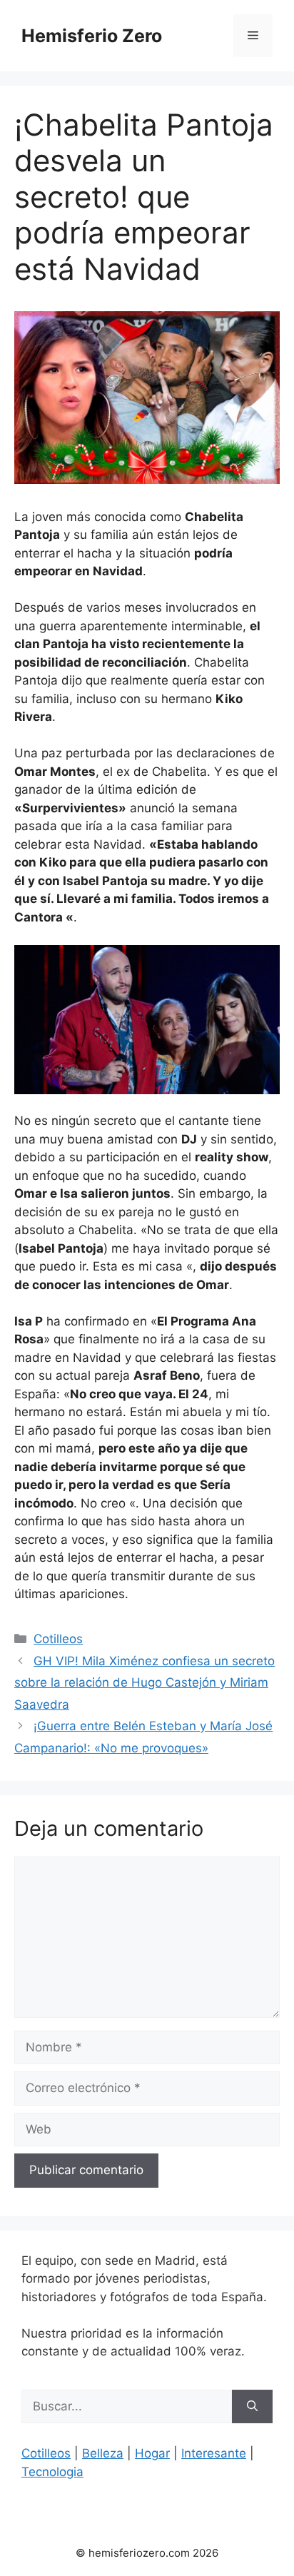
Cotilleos (58, 1639)
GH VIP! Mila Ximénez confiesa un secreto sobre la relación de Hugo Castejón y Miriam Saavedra (145, 1683)
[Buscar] (252, 2407)
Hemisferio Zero (92, 36)
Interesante (214, 2453)
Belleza (103, 2453)
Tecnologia (52, 2472)
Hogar (152, 2453)
